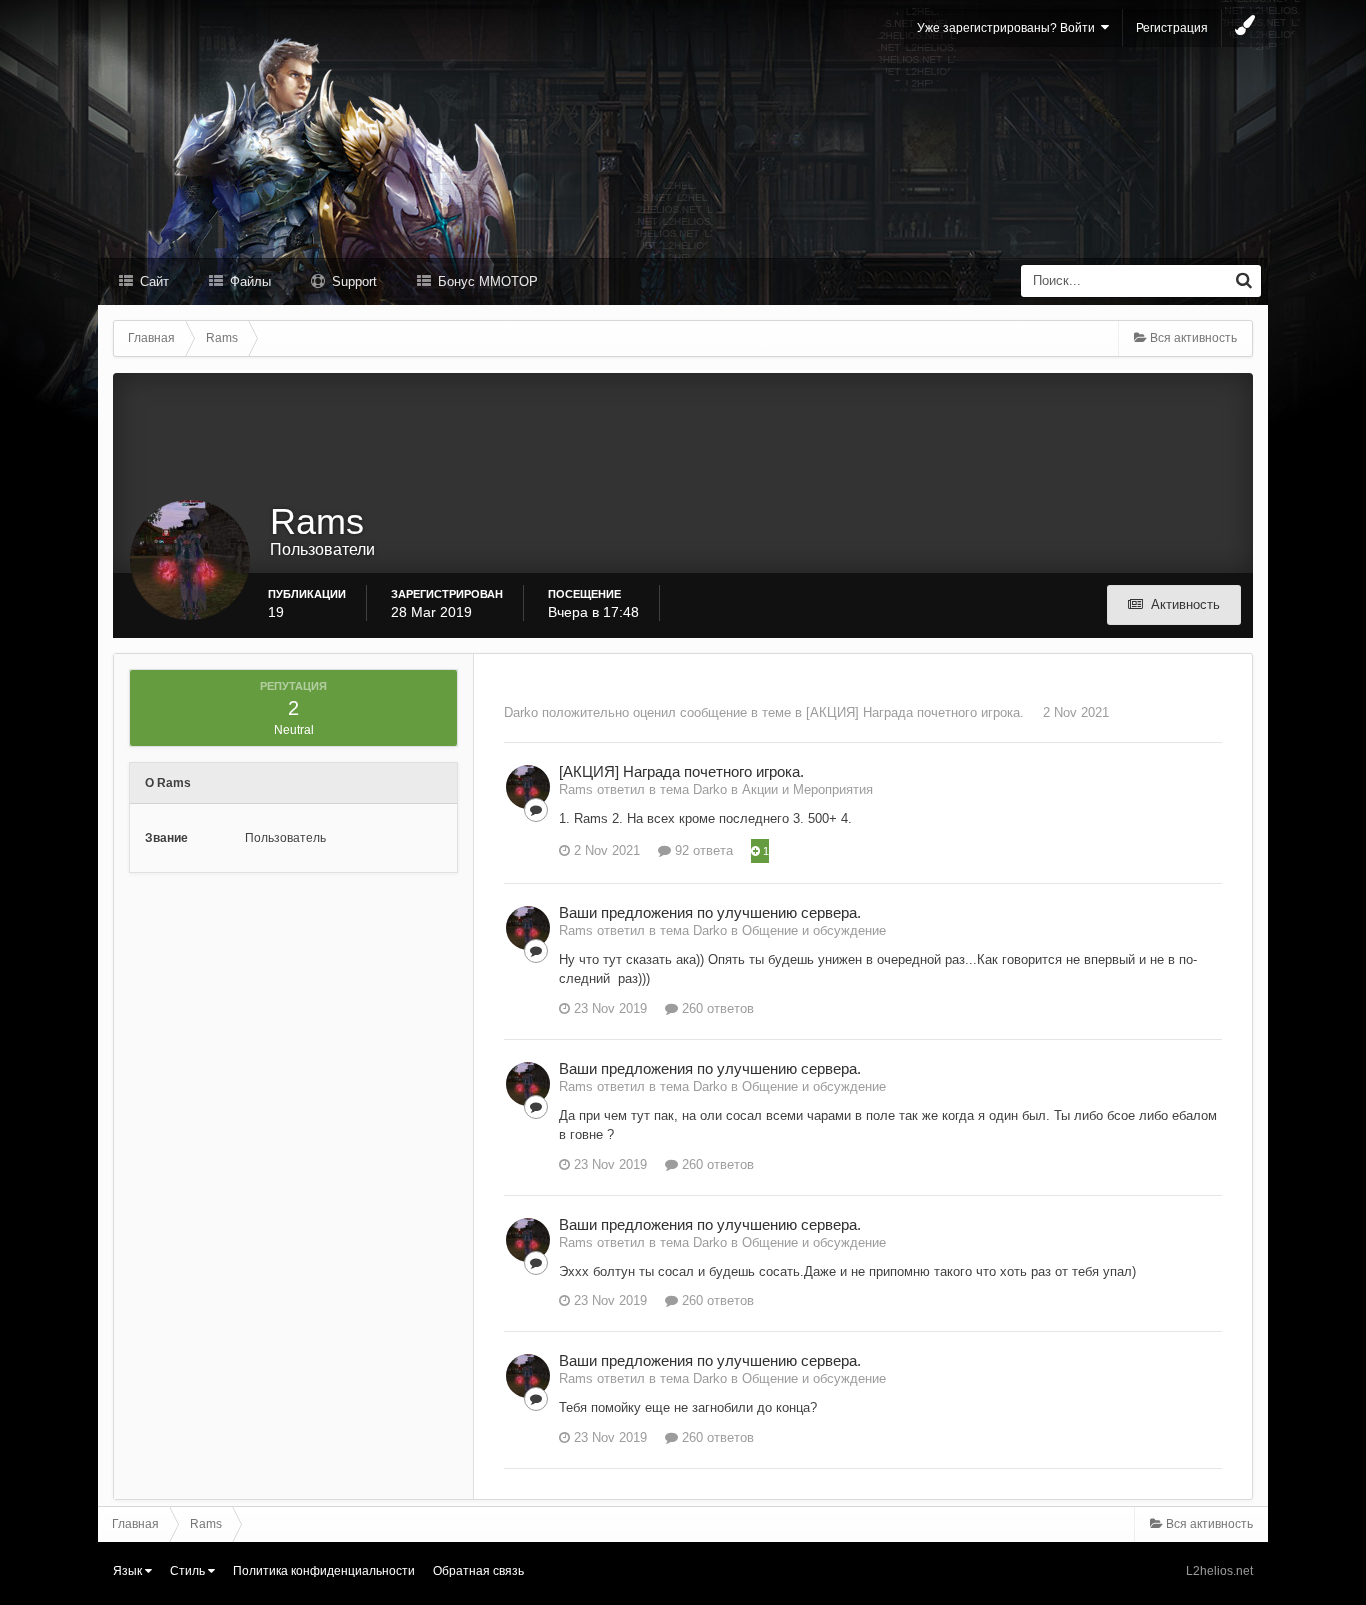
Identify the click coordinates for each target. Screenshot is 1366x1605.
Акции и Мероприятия (807, 789)
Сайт (152, 281)
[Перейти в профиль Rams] (528, 787)
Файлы (248, 281)
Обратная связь (478, 1571)
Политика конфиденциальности (324, 1571)
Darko (521, 712)
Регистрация (1172, 28)
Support (352, 281)
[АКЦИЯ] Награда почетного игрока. (915, 712)
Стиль (189, 1571)
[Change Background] (1245, 28)
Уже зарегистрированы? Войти (1009, 28)
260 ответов (716, 1008)
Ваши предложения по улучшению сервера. (710, 912)
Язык (129, 1571)
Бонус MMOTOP (486, 281)
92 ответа (702, 850)
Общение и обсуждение (814, 930)
